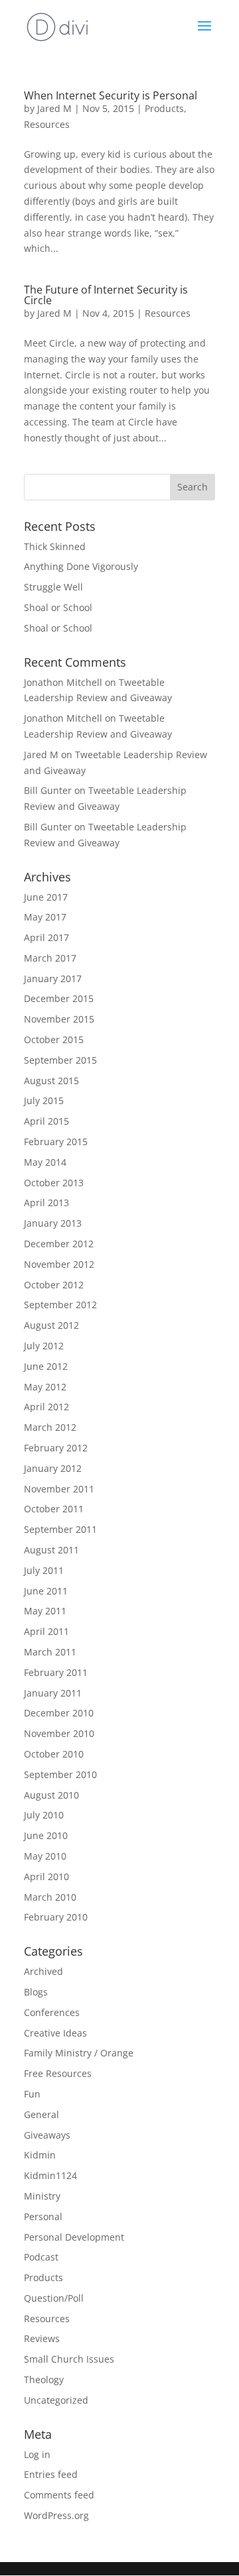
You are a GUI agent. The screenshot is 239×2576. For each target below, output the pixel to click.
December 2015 (59, 998)
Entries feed (51, 2474)
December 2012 (59, 1244)
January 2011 (53, 1693)
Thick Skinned (55, 546)
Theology (44, 2380)
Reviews (42, 2338)
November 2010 (59, 1733)
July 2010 (44, 1815)
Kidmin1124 (50, 2175)
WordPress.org (56, 2515)
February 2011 (56, 1672)
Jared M (54, 108)
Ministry (42, 2196)
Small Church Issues (69, 2359)
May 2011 (45, 1611)
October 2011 (54, 1509)
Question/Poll (54, 2298)
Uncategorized (56, 2400)
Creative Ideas (55, 2033)
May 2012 (45, 1387)
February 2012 (56, 1448)
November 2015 (59, 1019)
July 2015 (44, 1100)
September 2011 (60, 1529)
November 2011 (59, 1489)
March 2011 (50, 1652)
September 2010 (60, 1774)
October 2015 (54, 1039)
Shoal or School (58, 607)
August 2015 (51, 1081)
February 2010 (56, 1917)
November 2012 (59, 1264)
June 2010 (46, 1835)
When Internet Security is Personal (111, 95)
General (41, 2114)
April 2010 (46, 1876)
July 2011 (44, 1570)
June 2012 (46, 1366)
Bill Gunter (48, 790)
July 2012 (44, 1346)
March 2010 (50, 1897)
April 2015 (46, 1121)
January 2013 (53, 1223)
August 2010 (51, 1795)
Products (164, 108)
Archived (43, 1971)
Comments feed (59, 2495)
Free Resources (58, 2073)
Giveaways (47, 2135)
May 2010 (45, 1856)
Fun (32, 2094)
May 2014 (45, 1162)
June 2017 (46, 897)
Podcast (41, 2257)
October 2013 (54, 1183)
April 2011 (46, 1631)
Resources (47, 124)
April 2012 (46, 1407)
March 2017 (50, 958)
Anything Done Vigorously (81, 566)
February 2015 (56, 1142)
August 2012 (51, 1325)
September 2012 (60, 1305)
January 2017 (53, 979)
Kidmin (40, 2155)
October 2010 (54, 1754)
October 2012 (54, 1285)
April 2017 (46, 937)
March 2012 (50, 1427)
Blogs (36, 1992)
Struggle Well (53, 587)
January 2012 (53, 1468)
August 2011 (51, 1550)
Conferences (52, 2012)
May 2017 (45, 917)
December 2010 (59, 1713)
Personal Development (74, 2237)
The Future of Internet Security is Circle (106, 295)
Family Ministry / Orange (79, 2053)
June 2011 (46, 1591)
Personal (43, 2216)
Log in (37, 2454)
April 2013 (46, 1203)
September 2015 (60, 1060)
